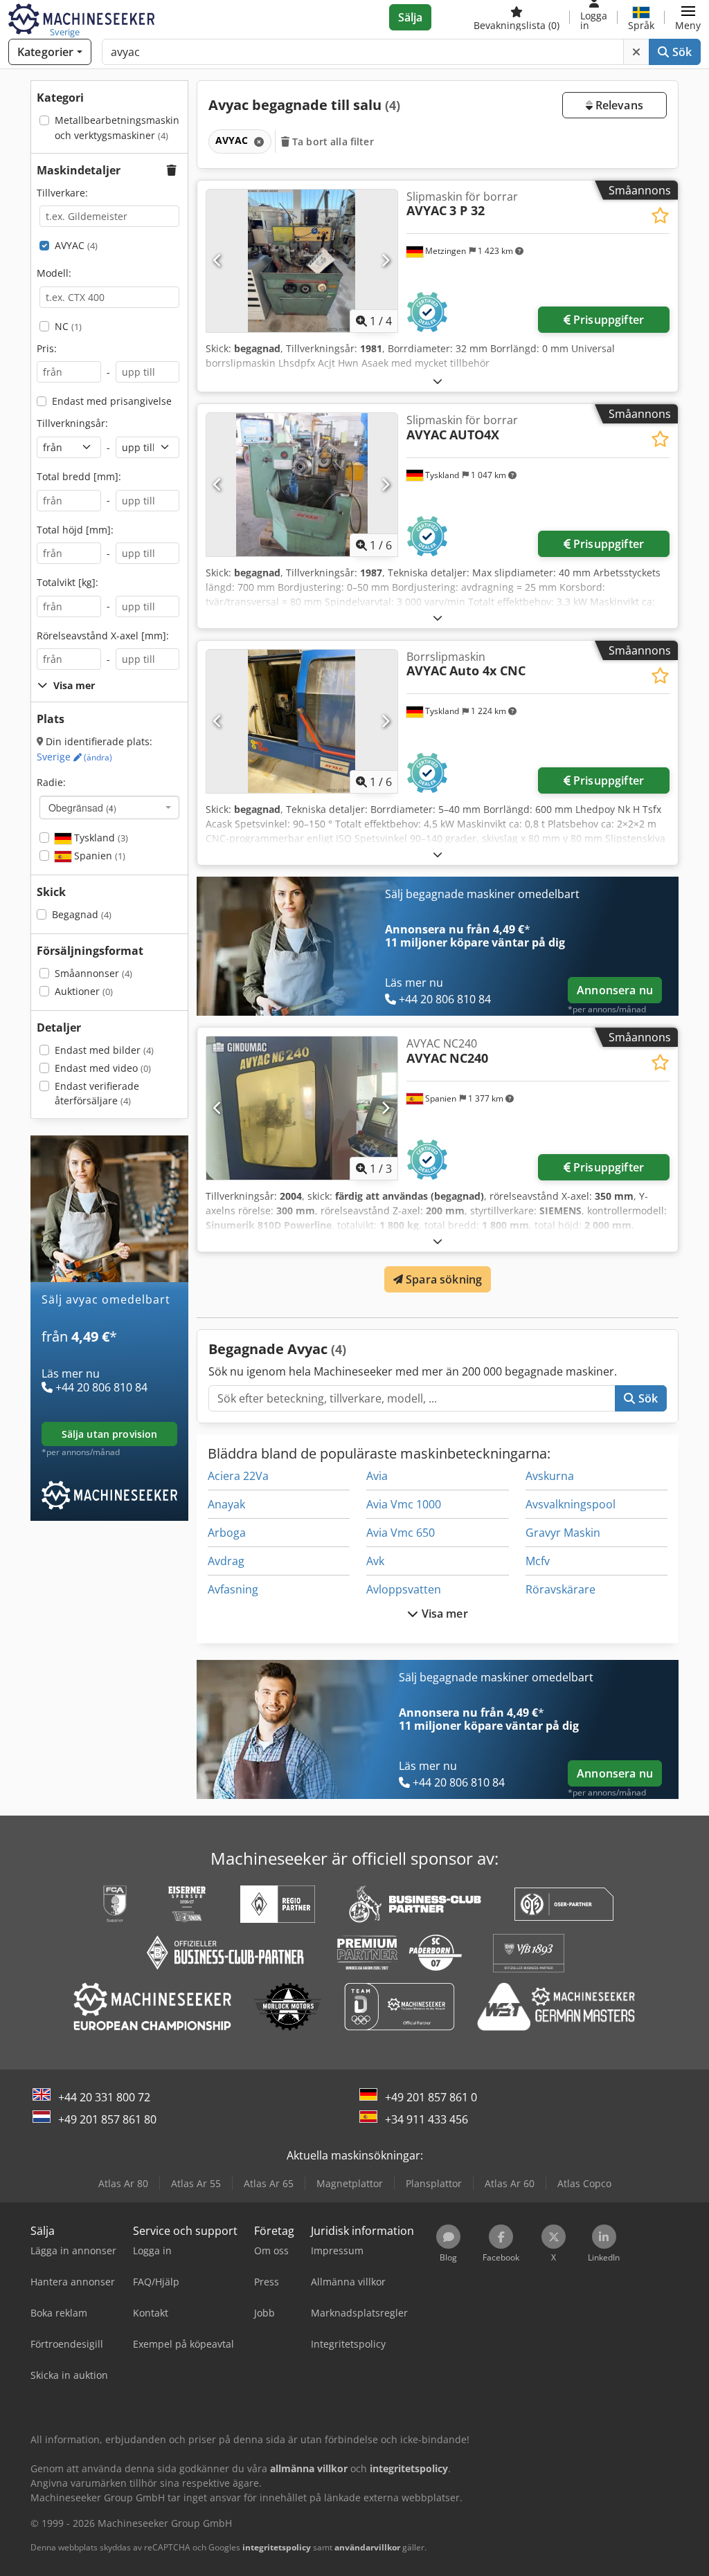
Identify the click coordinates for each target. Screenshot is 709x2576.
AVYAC (76, 245)
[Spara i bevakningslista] (660, 216)
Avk (375, 1561)
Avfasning (233, 1589)
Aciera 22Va (238, 1476)
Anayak (226, 1504)
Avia (377, 1476)
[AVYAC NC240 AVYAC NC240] (302, 1108)
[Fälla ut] (438, 381)
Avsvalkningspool (571, 1504)
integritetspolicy (277, 2547)
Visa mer (443, 1614)
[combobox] (109, 807)
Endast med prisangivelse (112, 401)
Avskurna (550, 1476)
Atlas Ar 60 (510, 2183)
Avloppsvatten (404, 1589)
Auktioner (84, 991)
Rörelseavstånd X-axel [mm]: (103, 636)
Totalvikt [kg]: (68, 582)
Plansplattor (434, 2183)
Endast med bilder (104, 1050)
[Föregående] (218, 261)
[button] (688, 17)
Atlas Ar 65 (269, 2183)
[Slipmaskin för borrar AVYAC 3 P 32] (302, 261)
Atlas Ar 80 (123, 2183)
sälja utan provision (110, 1434)
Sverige (74, 757)
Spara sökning (442, 1279)
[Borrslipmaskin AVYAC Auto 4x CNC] (302, 721)
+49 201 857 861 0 (431, 2097)
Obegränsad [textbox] (82, 807)
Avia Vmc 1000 (404, 1504)
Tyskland (100, 838)
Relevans (618, 105)
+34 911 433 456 (427, 2119)
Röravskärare (560, 1589)
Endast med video (103, 1068)
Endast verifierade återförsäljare (97, 1094)
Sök (680, 52)
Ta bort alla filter (332, 141)
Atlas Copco (584, 2183)
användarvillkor (367, 2547)
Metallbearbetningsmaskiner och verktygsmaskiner (122, 128)
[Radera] (636, 52)
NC (68, 326)
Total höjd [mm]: (75, 530)
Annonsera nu (615, 990)
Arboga (227, 1533)
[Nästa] (385, 261)
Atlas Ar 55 (196, 2183)
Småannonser (93, 973)
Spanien (98, 856)
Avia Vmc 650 (401, 1533)
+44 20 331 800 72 (104, 2097)
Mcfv (538, 1561)
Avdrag (226, 1561)
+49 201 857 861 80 (107, 2119)
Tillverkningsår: (72, 423)
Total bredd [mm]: (79, 476)
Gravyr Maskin (563, 1533)
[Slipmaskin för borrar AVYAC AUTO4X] (302, 485)
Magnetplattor (350, 2183)
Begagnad (82, 914)
